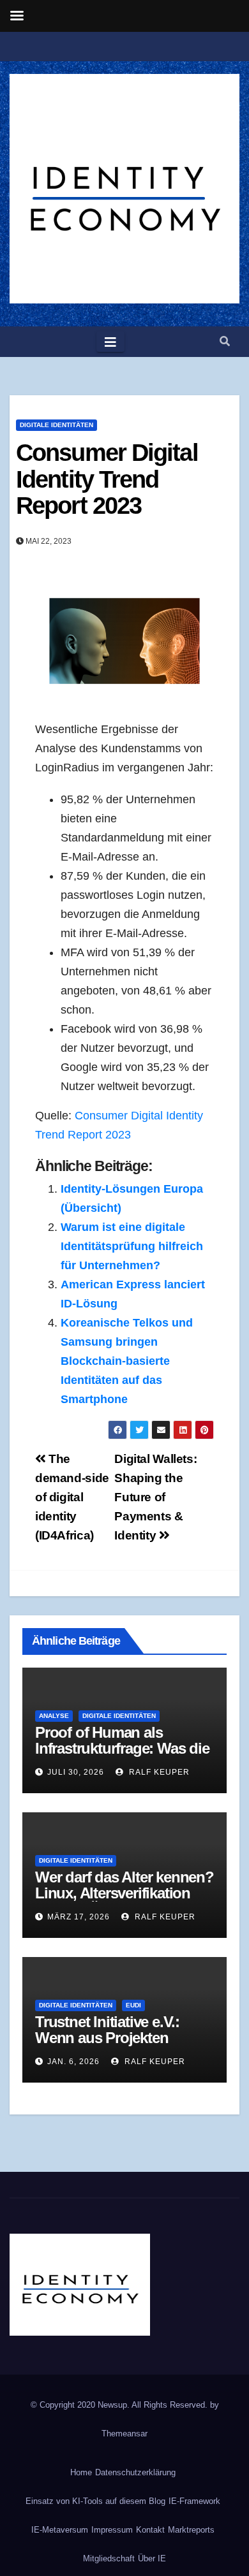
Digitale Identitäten (57, 425)
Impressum (112, 2530)
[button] (225, 341)
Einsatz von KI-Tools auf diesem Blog (95, 2501)
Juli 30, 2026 (76, 1772)
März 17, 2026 (79, 1917)
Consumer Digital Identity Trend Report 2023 (107, 479)
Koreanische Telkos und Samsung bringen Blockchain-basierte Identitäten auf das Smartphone (127, 1361)
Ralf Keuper (158, 1772)
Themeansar (124, 2434)
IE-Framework (194, 2501)
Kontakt (150, 2530)
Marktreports (191, 2530)
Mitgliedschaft (109, 2558)
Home (81, 2472)
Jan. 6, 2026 (73, 2062)
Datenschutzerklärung (135, 2472)
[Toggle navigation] (110, 342)
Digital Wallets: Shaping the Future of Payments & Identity (155, 1497)
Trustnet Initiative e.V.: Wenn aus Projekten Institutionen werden (107, 2038)
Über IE (152, 2558)
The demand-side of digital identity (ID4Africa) (72, 1497)
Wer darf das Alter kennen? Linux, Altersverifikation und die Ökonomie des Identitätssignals (124, 1901)
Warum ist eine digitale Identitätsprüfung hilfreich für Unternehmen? (132, 1246)
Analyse (54, 1716)
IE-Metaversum (60, 2530)
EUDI (133, 2005)
